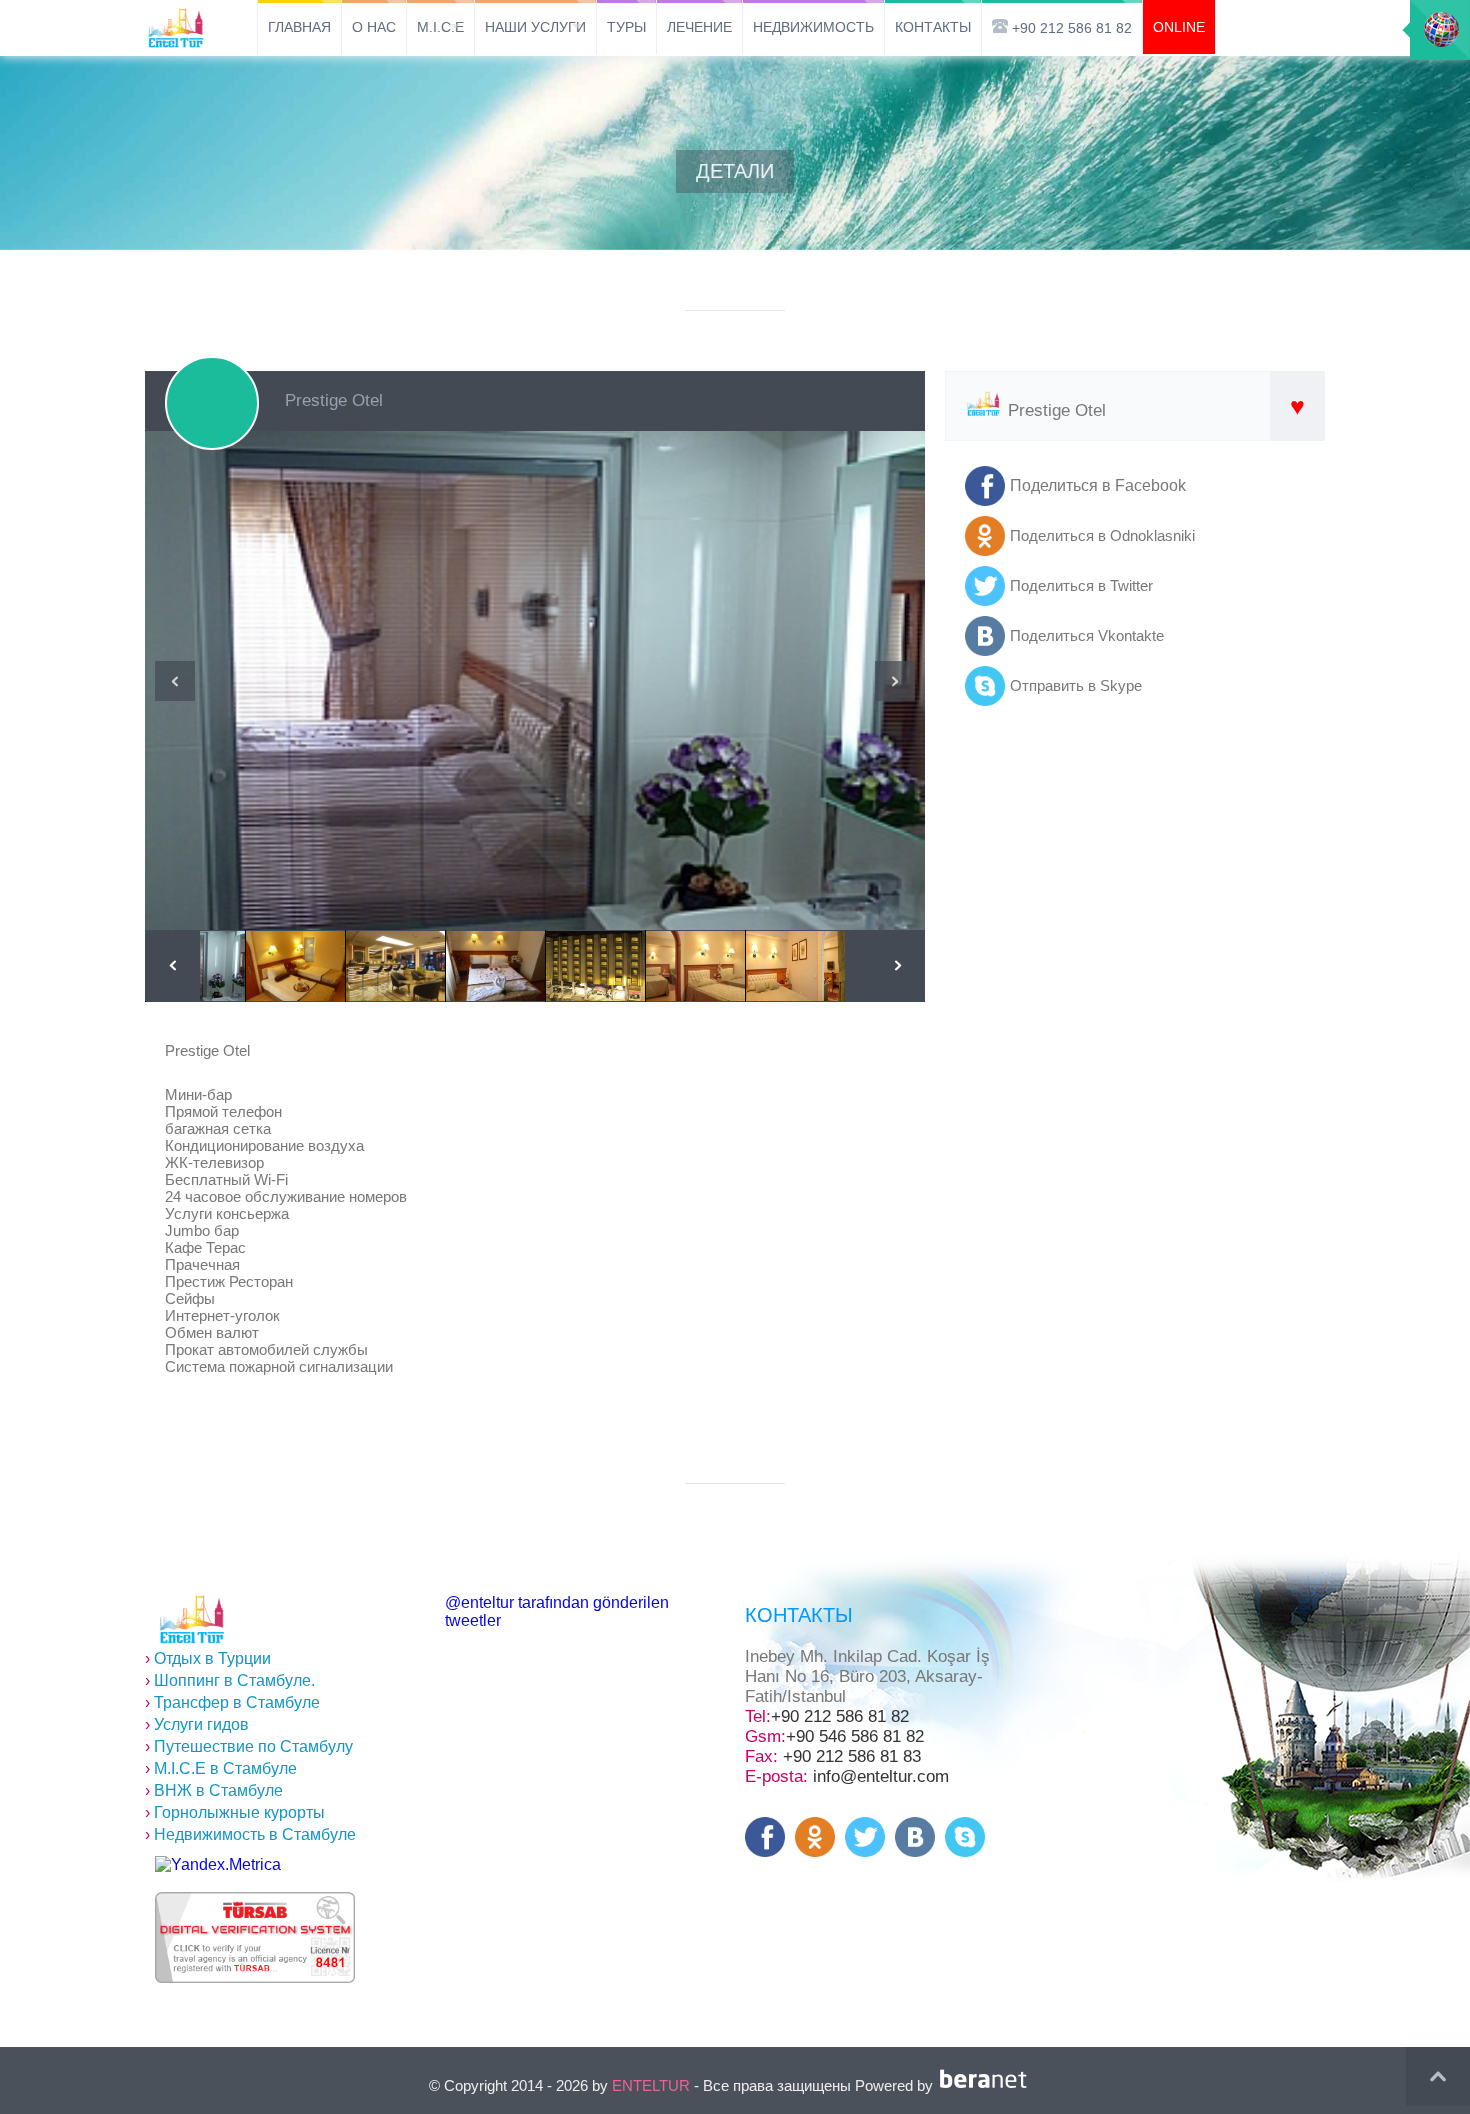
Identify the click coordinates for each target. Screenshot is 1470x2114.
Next (895, 681)
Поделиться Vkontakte (1087, 635)
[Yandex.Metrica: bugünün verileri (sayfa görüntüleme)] (218, 1865)
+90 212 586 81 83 (852, 1756)
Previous (175, 681)
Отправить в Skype (1076, 685)
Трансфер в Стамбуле (232, 1702)
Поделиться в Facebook (1098, 485)
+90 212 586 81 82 (840, 1716)
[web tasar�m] (987, 2085)
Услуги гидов (197, 1724)
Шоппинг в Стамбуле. (230, 1680)
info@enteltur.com (881, 1776)
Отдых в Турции (208, 1658)
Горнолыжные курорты (235, 1812)
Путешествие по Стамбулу (249, 1746)
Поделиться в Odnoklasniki (1102, 535)
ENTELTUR (651, 2085)
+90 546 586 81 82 (855, 1736)
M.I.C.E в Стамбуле (221, 1768)
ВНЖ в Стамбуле (214, 1790)
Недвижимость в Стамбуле (250, 1834)
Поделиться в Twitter (1081, 585)
